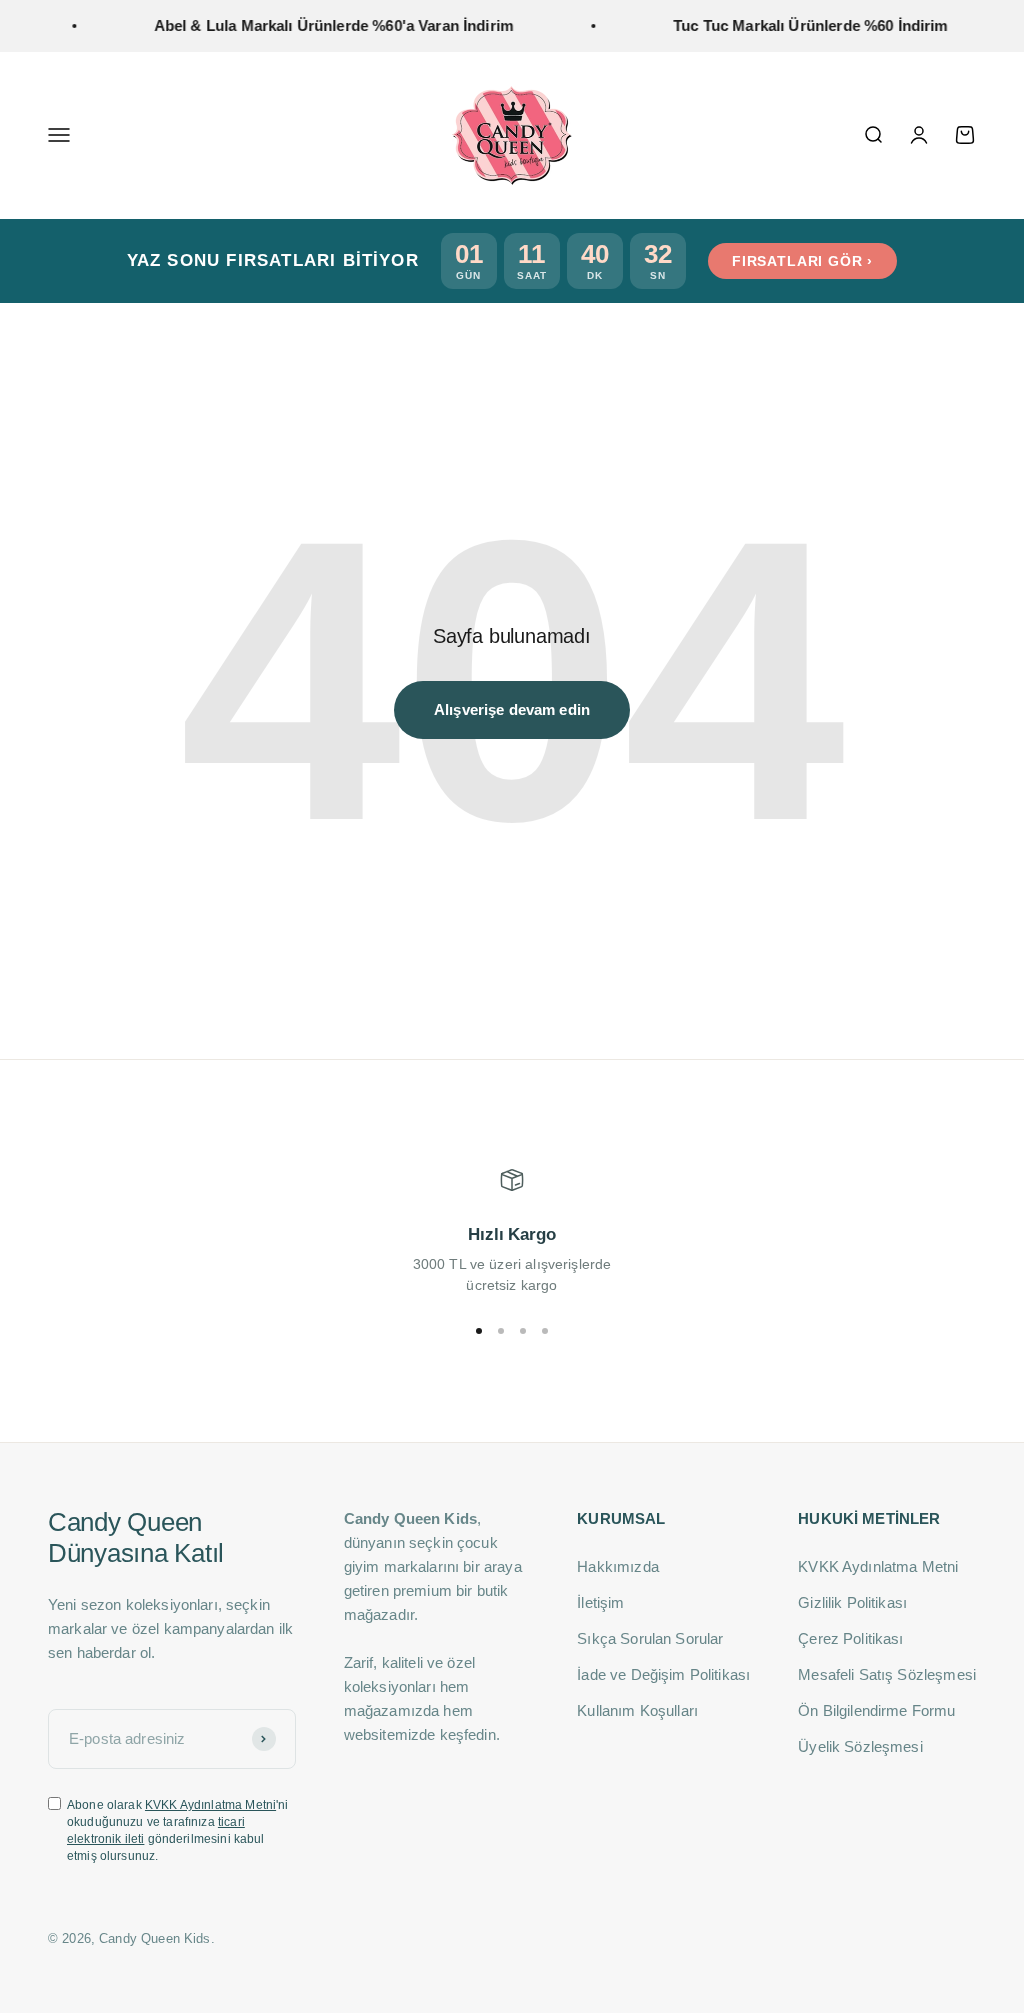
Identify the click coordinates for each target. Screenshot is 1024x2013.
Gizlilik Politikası (852, 1602)
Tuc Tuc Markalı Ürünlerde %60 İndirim (791, 25)
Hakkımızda (618, 1566)
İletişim (600, 1602)
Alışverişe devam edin (512, 709)
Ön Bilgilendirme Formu (876, 1710)
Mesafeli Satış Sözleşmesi (887, 1674)
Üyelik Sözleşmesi (860, 1746)
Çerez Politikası (850, 1638)
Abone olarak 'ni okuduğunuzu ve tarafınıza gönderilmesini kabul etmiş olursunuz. (178, 1830)
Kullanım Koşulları (637, 1710)
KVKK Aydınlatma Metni (210, 1805)
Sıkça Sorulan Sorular (650, 1638)
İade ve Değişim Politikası (663, 1674)
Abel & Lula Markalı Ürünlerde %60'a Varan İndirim (314, 25)
